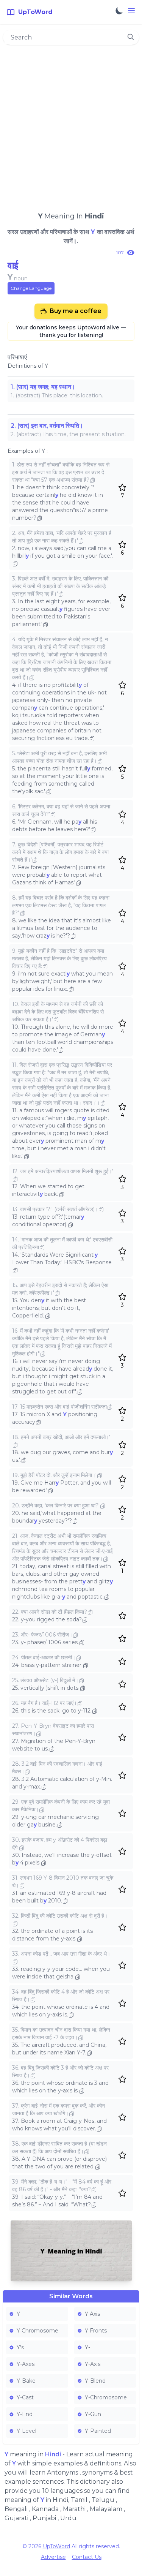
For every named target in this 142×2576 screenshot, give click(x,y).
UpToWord (56, 2546)
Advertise (53, 2557)
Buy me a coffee (76, 311)
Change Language (31, 288)
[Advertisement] (71, 125)
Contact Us (87, 2557)
